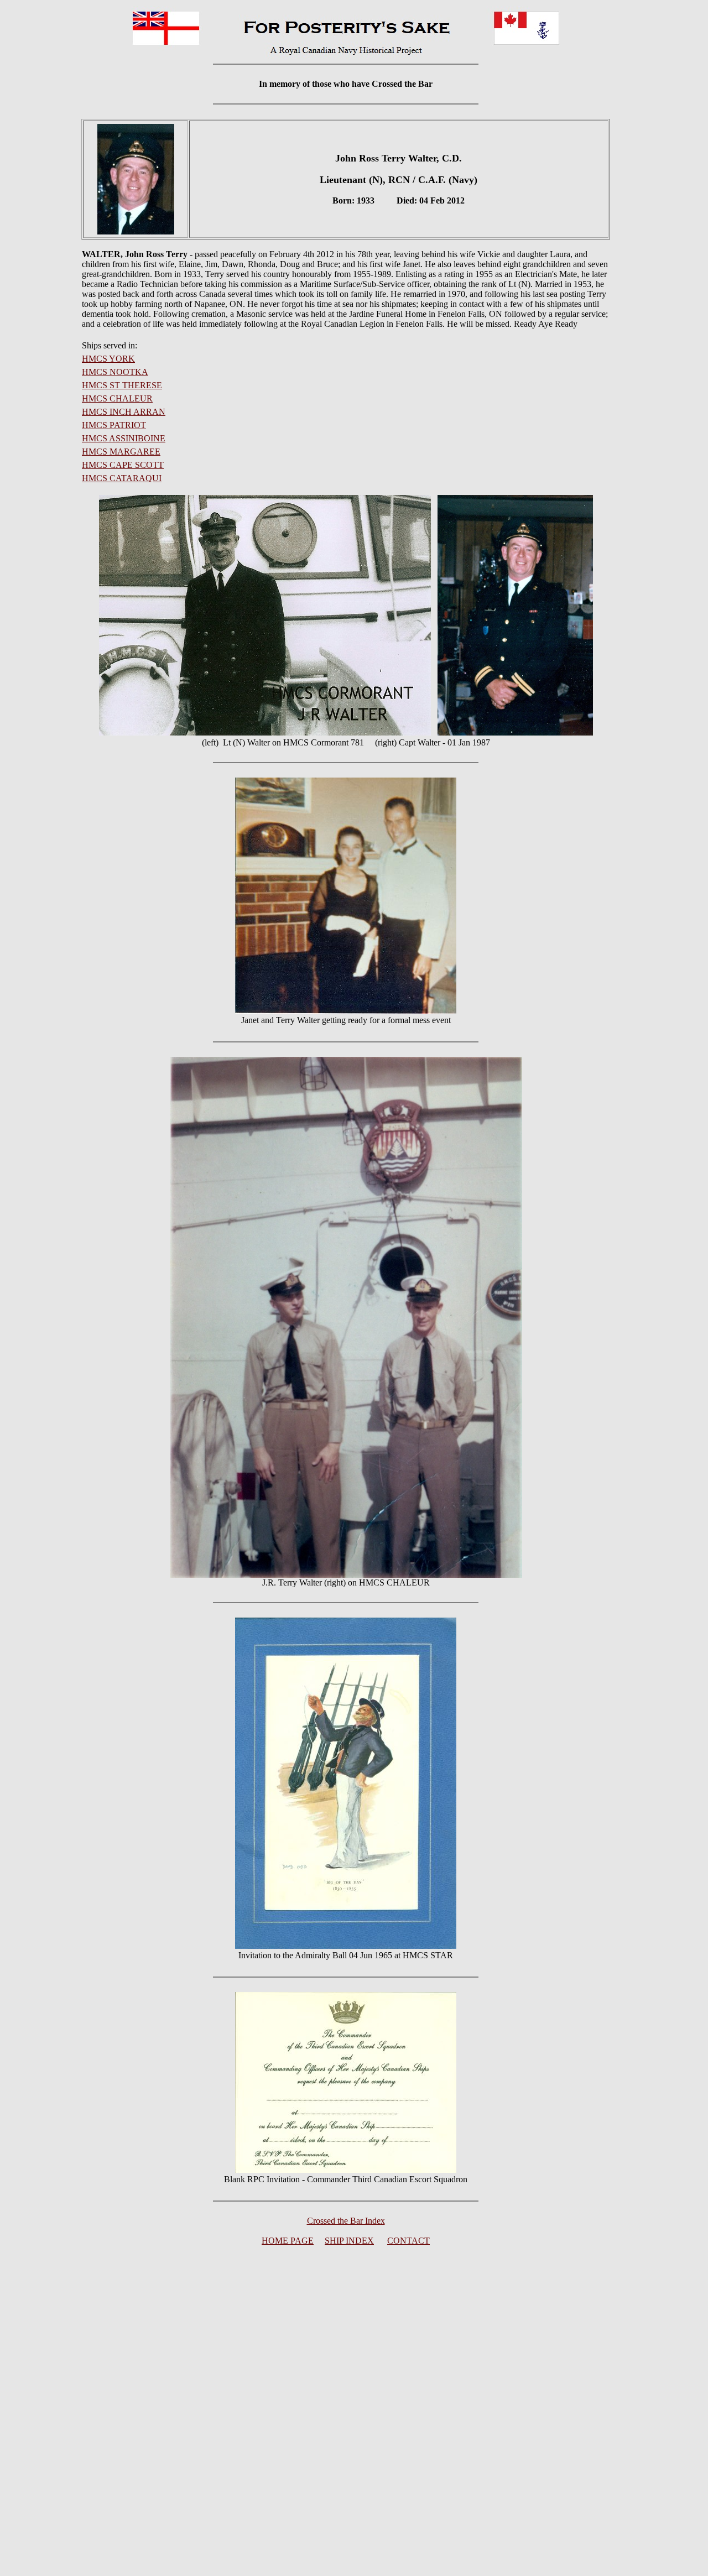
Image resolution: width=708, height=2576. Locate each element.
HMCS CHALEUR (117, 398)
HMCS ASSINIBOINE (124, 438)
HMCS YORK (108, 359)
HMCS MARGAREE (121, 452)
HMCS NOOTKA (115, 372)
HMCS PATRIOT (114, 425)
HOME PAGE (288, 2241)
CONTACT (408, 2241)
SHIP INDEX (349, 2241)
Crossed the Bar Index (346, 2221)
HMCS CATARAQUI (122, 478)
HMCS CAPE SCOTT (123, 465)
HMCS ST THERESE (122, 385)
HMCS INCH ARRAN (124, 412)
